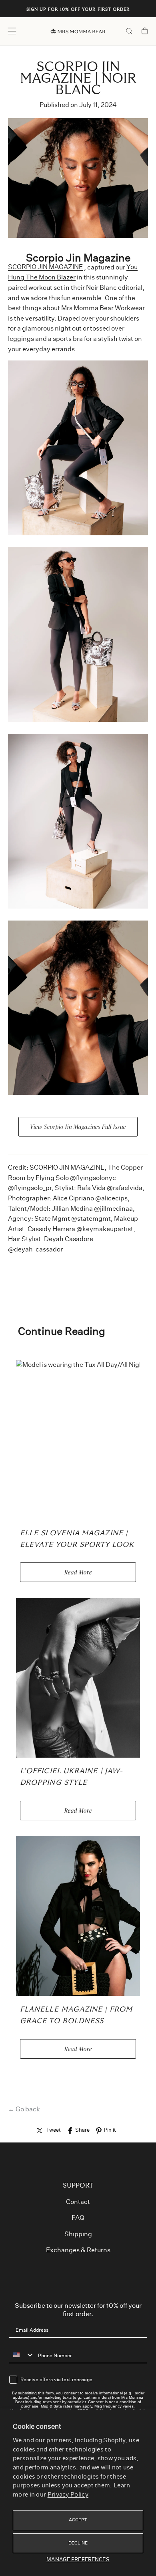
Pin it (110, 2130)
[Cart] (145, 32)
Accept (78, 2520)
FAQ (78, 2218)
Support (78, 2186)
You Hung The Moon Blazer (73, 273)
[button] (12, 31)
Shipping (78, 2234)
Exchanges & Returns (78, 2250)
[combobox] (22, 2355)
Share (82, 2130)
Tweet (53, 2130)
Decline (78, 2543)
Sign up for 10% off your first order (78, 10)
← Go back (24, 2109)
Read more (78, 1572)
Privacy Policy (68, 2495)
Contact (78, 2202)
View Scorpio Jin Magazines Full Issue (78, 1127)
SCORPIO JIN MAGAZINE (45, 267)
